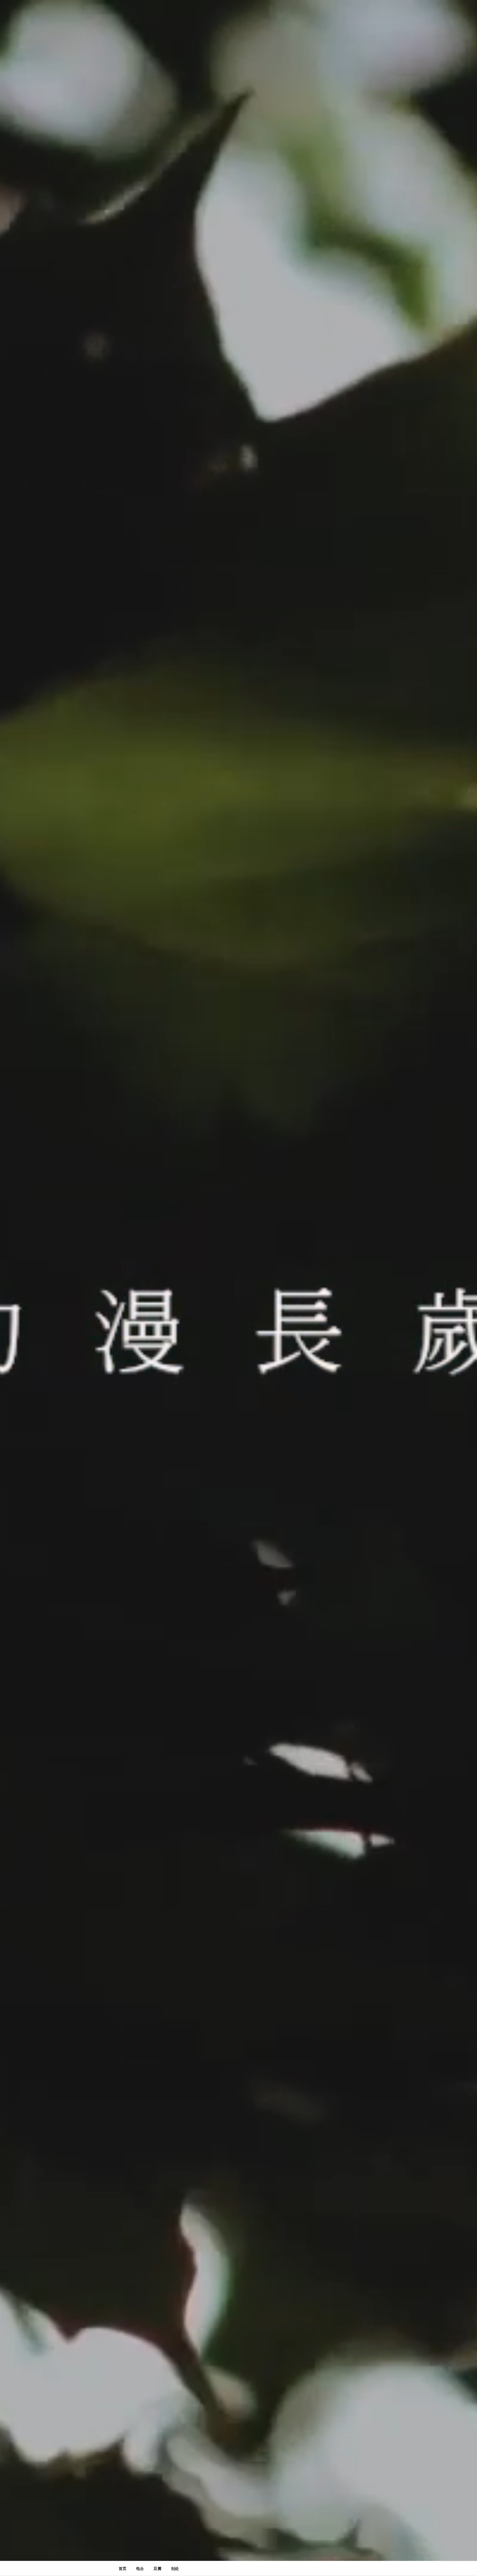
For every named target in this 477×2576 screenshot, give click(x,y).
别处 (175, 2568)
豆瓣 (157, 2568)
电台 (140, 2568)
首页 (123, 2568)
